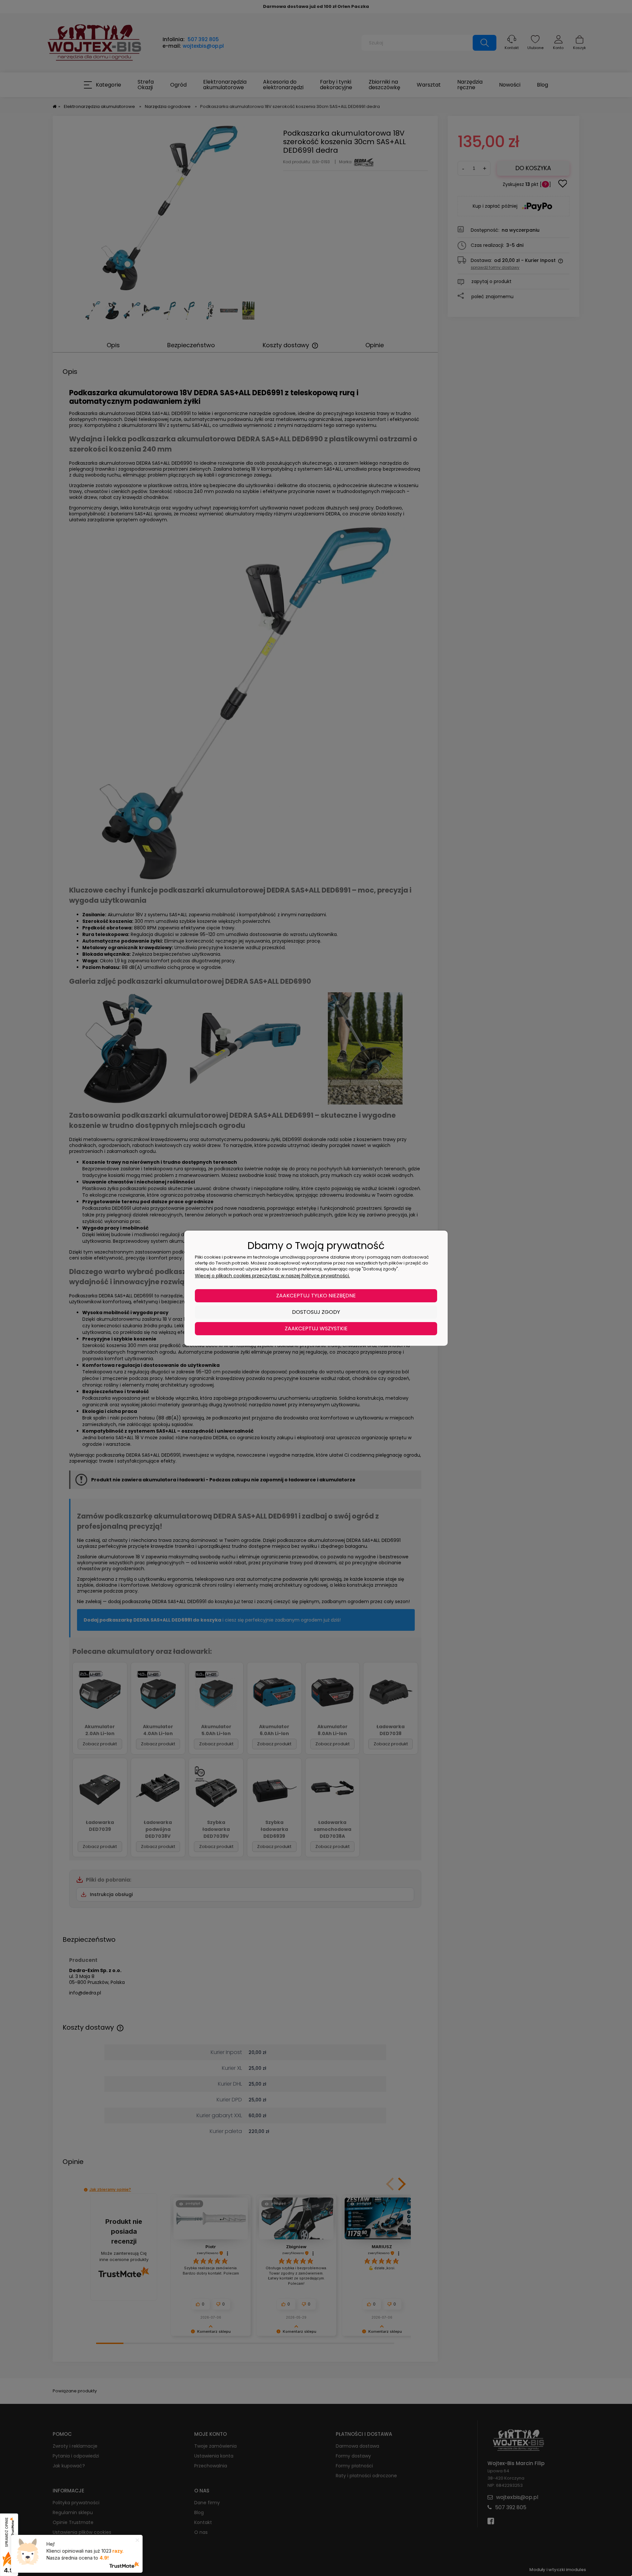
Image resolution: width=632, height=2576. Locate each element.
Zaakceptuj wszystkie (316, 1328)
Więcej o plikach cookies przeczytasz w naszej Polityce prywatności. (272, 1276)
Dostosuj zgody (316, 1312)
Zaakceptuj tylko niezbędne (316, 1296)
